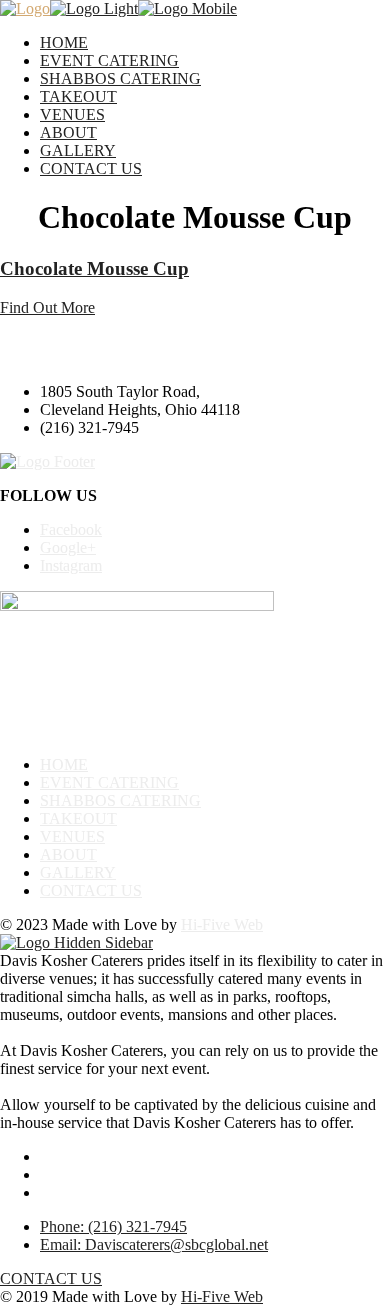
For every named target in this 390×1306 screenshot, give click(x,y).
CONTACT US (91, 168)
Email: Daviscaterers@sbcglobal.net (154, 1244)
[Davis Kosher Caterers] (25, 8)
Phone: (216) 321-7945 (113, 1226)
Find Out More (47, 307)
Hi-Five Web (222, 924)
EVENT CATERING (109, 60)
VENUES (72, 114)
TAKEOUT (78, 96)
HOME (64, 42)
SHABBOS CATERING (120, 78)
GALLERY (78, 150)
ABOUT (68, 132)
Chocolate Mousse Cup (94, 268)
